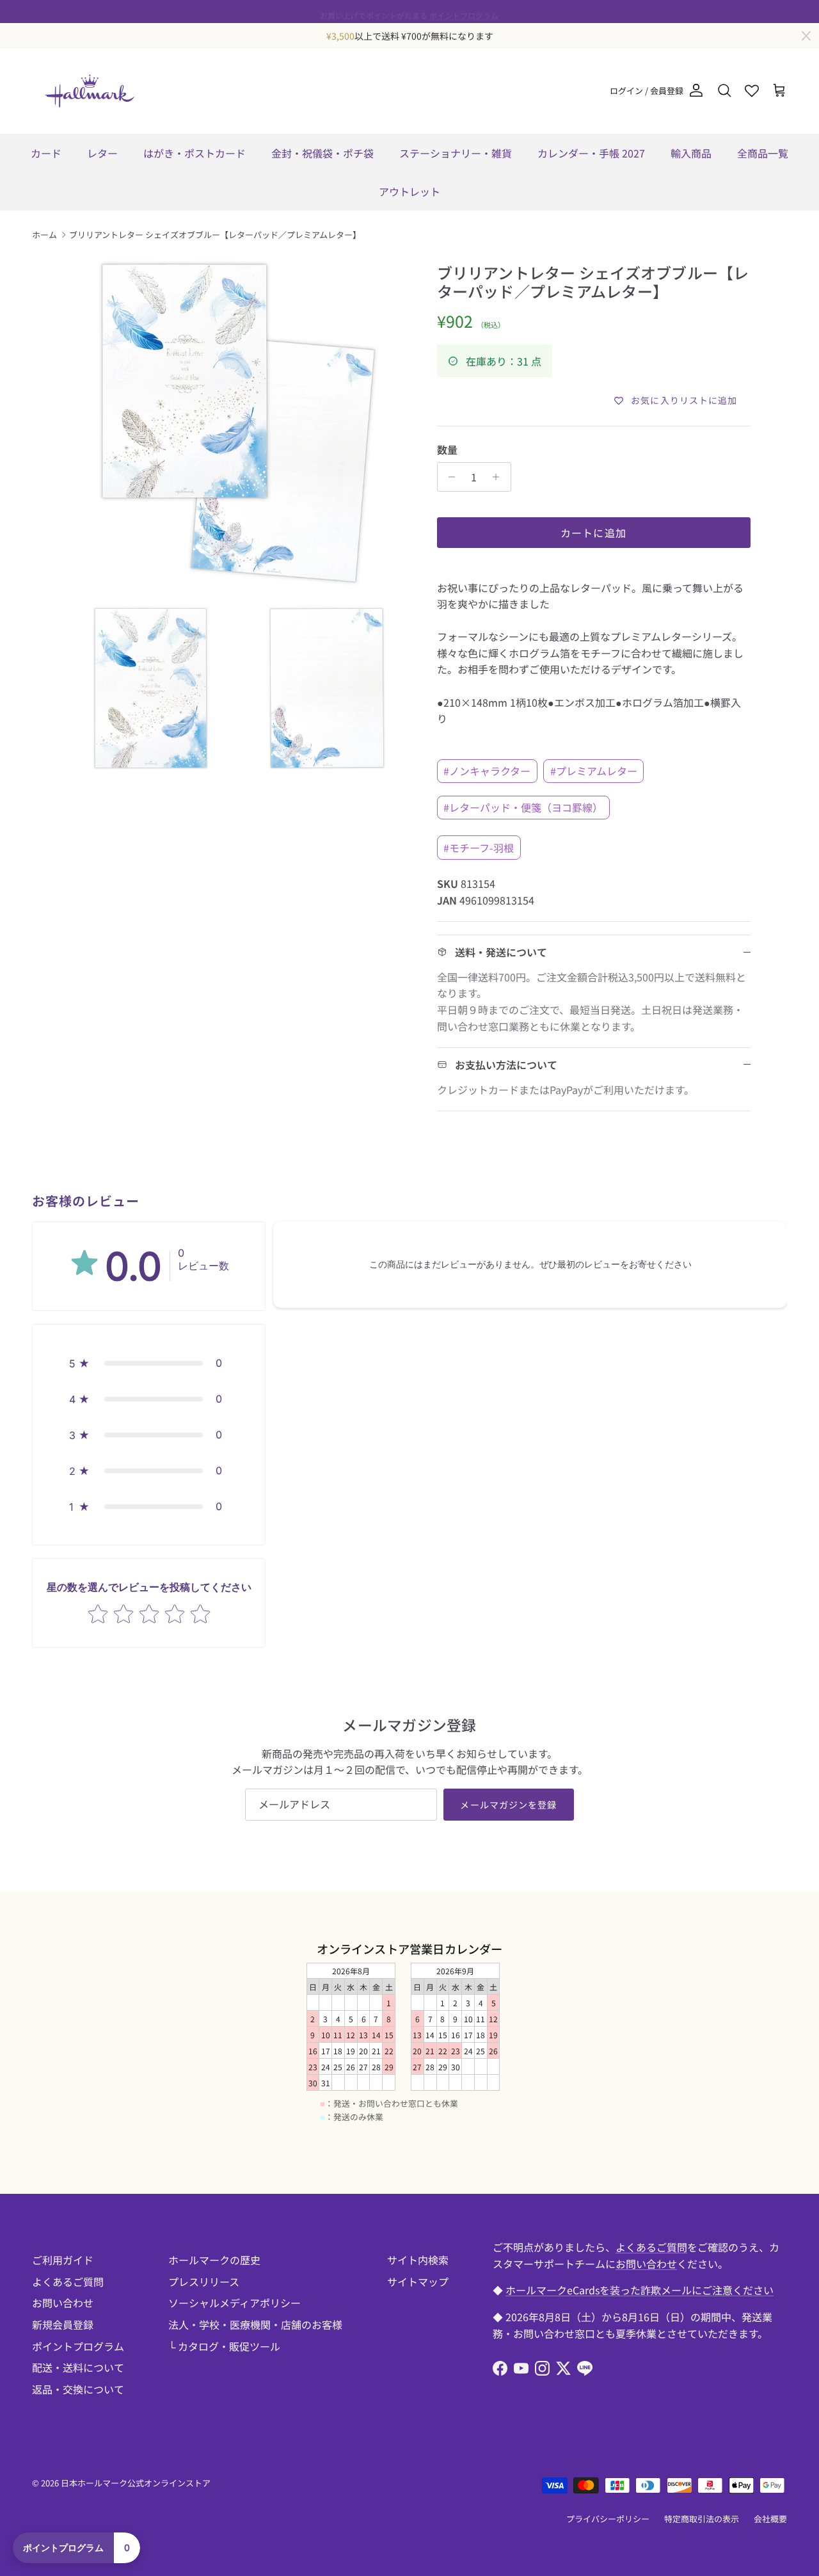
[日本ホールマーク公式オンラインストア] (90, 91)
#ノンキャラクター (487, 771)
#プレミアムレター (594, 771)
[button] (149, 1363)
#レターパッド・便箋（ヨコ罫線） (523, 807)
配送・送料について (78, 2367)
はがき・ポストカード (195, 153)
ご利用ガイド (63, 2260)
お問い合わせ (63, 2303)
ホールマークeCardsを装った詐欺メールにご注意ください (640, 2290)
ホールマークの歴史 (214, 2260)
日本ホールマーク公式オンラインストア (136, 2483)
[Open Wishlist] (752, 91)
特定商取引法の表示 (702, 2519)
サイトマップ (418, 2282)
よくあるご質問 (68, 2282)
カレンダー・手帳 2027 (591, 153)
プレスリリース (204, 2282)
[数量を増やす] (499, 477)
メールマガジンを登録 (508, 1805)
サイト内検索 (418, 2260)
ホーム (44, 235)
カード (46, 153)
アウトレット (409, 191)
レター (102, 153)
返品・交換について (78, 2389)
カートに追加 (594, 533)
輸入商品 (691, 153)
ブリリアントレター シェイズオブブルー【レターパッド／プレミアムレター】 (215, 235)
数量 (447, 449)
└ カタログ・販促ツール (224, 2346)
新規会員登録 (63, 2324)
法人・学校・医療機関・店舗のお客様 (255, 2324)
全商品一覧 (763, 153)
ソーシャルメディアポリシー (235, 2303)
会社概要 (770, 2519)
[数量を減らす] (449, 477)
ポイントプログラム (464, 11)
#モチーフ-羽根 (479, 848)
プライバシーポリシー (608, 2519)
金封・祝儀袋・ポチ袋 (322, 153)
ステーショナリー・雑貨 (456, 153)
